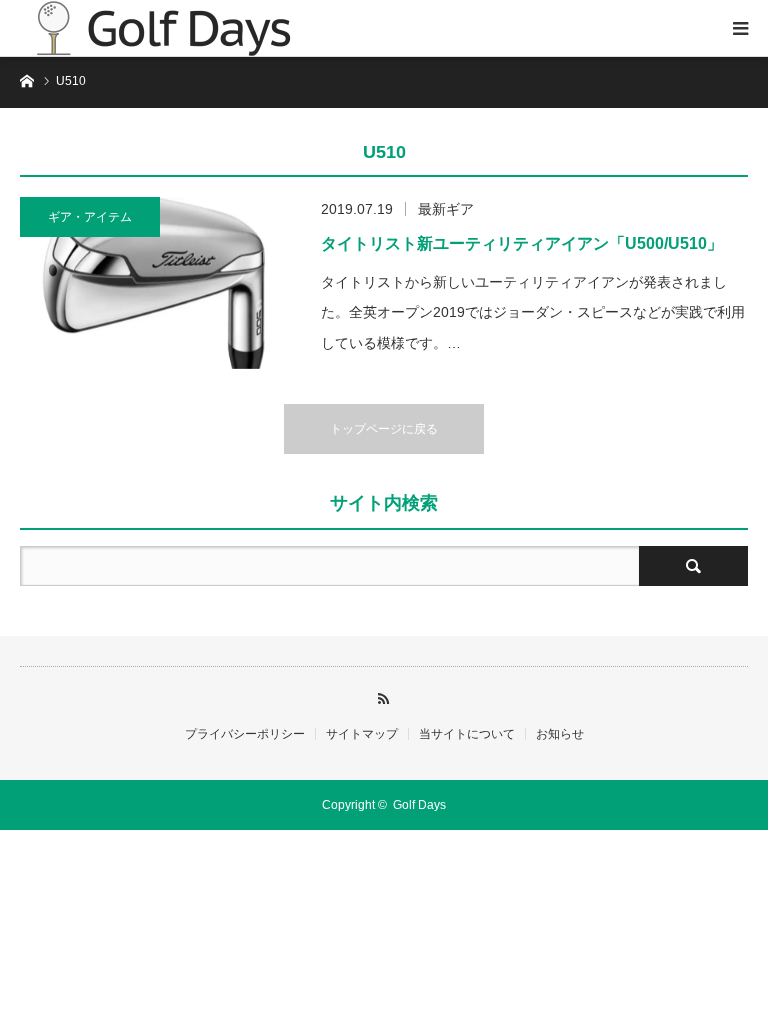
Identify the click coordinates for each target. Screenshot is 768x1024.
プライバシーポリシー (245, 734)
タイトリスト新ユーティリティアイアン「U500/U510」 (522, 243)
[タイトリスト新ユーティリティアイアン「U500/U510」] (160, 283)
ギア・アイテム (90, 217)
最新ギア (446, 209)
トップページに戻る (384, 429)
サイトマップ (362, 734)
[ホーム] (26, 79)
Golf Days (419, 805)
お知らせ (560, 734)
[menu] (740, 28)
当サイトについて (467, 734)
